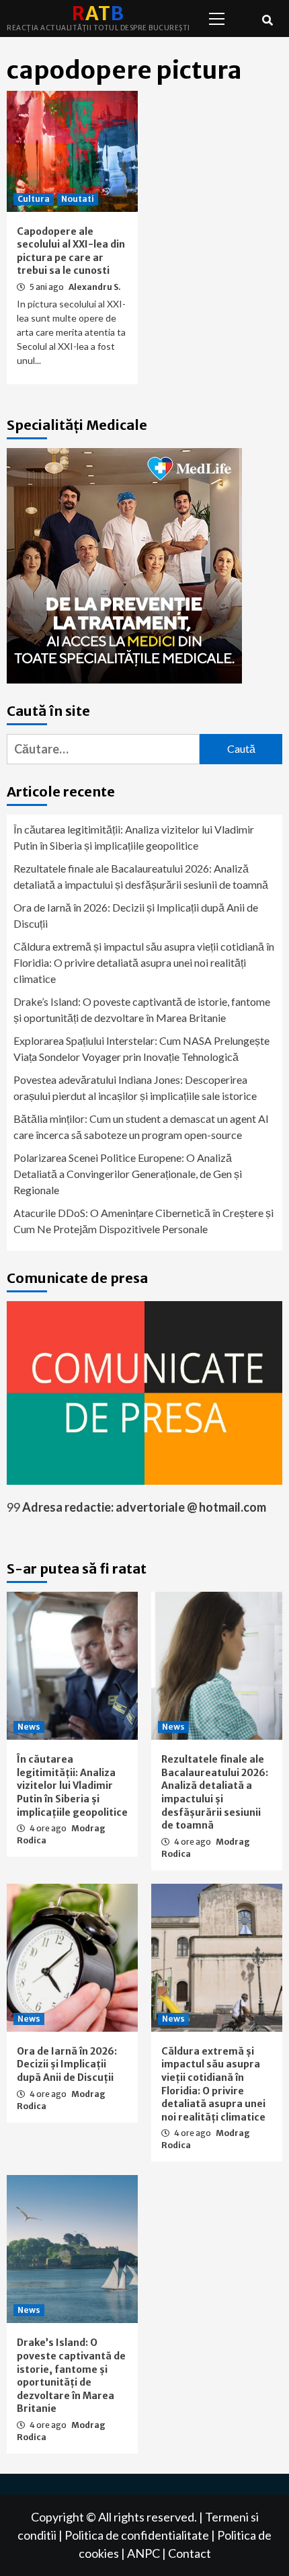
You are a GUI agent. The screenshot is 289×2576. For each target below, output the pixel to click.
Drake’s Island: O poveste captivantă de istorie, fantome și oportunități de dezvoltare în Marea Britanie (142, 1009)
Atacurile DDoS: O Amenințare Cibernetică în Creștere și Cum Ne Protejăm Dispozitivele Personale (143, 1221)
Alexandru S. (95, 287)
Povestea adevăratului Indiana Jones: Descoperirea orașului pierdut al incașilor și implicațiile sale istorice (135, 1088)
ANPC (143, 2553)
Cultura (34, 199)
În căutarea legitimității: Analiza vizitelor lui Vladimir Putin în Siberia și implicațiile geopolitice (134, 837)
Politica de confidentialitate (137, 2535)
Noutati (78, 199)
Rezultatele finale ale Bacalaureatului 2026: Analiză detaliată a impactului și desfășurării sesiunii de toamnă (141, 876)
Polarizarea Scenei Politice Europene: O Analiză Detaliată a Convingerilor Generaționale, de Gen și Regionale (128, 1174)
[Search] (267, 20)
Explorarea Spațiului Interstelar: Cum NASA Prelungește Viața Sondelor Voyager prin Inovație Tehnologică (141, 1048)
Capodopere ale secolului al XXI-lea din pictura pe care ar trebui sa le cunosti (71, 251)
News (29, 1727)
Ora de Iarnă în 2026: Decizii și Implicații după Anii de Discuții (136, 915)
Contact (190, 2553)
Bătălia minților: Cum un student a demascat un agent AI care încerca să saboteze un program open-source (141, 1127)
